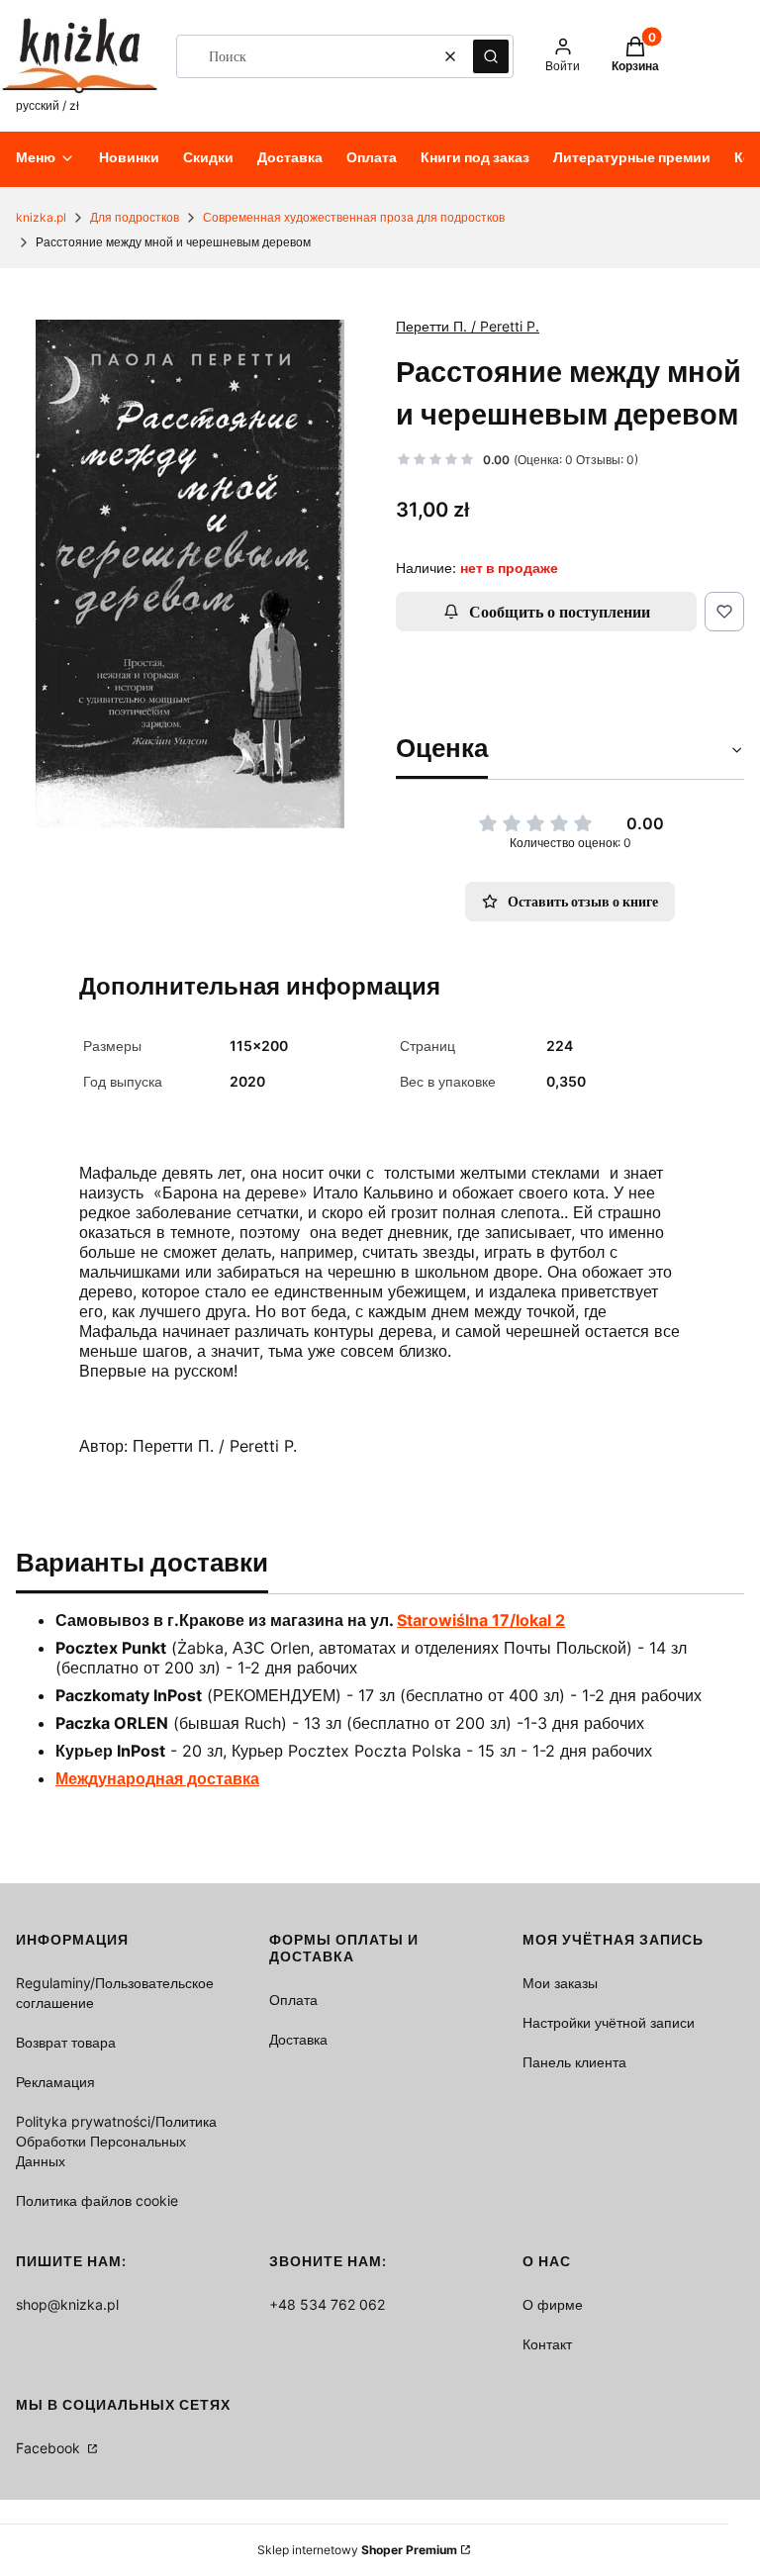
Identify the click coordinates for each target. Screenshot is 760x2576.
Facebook (50, 2448)
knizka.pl (41, 217)
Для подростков (135, 217)
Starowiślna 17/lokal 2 (481, 1620)
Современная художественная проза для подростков (354, 217)
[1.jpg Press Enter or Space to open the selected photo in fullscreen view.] (190, 574)
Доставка (298, 2039)
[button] (491, 56)
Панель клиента (574, 2062)
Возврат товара (66, 2042)
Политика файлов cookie (97, 2200)
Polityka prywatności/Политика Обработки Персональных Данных (116, 2141)
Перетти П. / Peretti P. (468, 326)
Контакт (547, 2344)
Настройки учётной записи (609, 2022)
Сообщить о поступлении (560, 612)
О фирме (553, 2304)
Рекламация (55, 2082)
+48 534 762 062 (327, 2304)
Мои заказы (560, 1983)
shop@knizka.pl (67, 2304)
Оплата (293, 2000)
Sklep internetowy (357, 2550)
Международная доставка (157, 1778)
